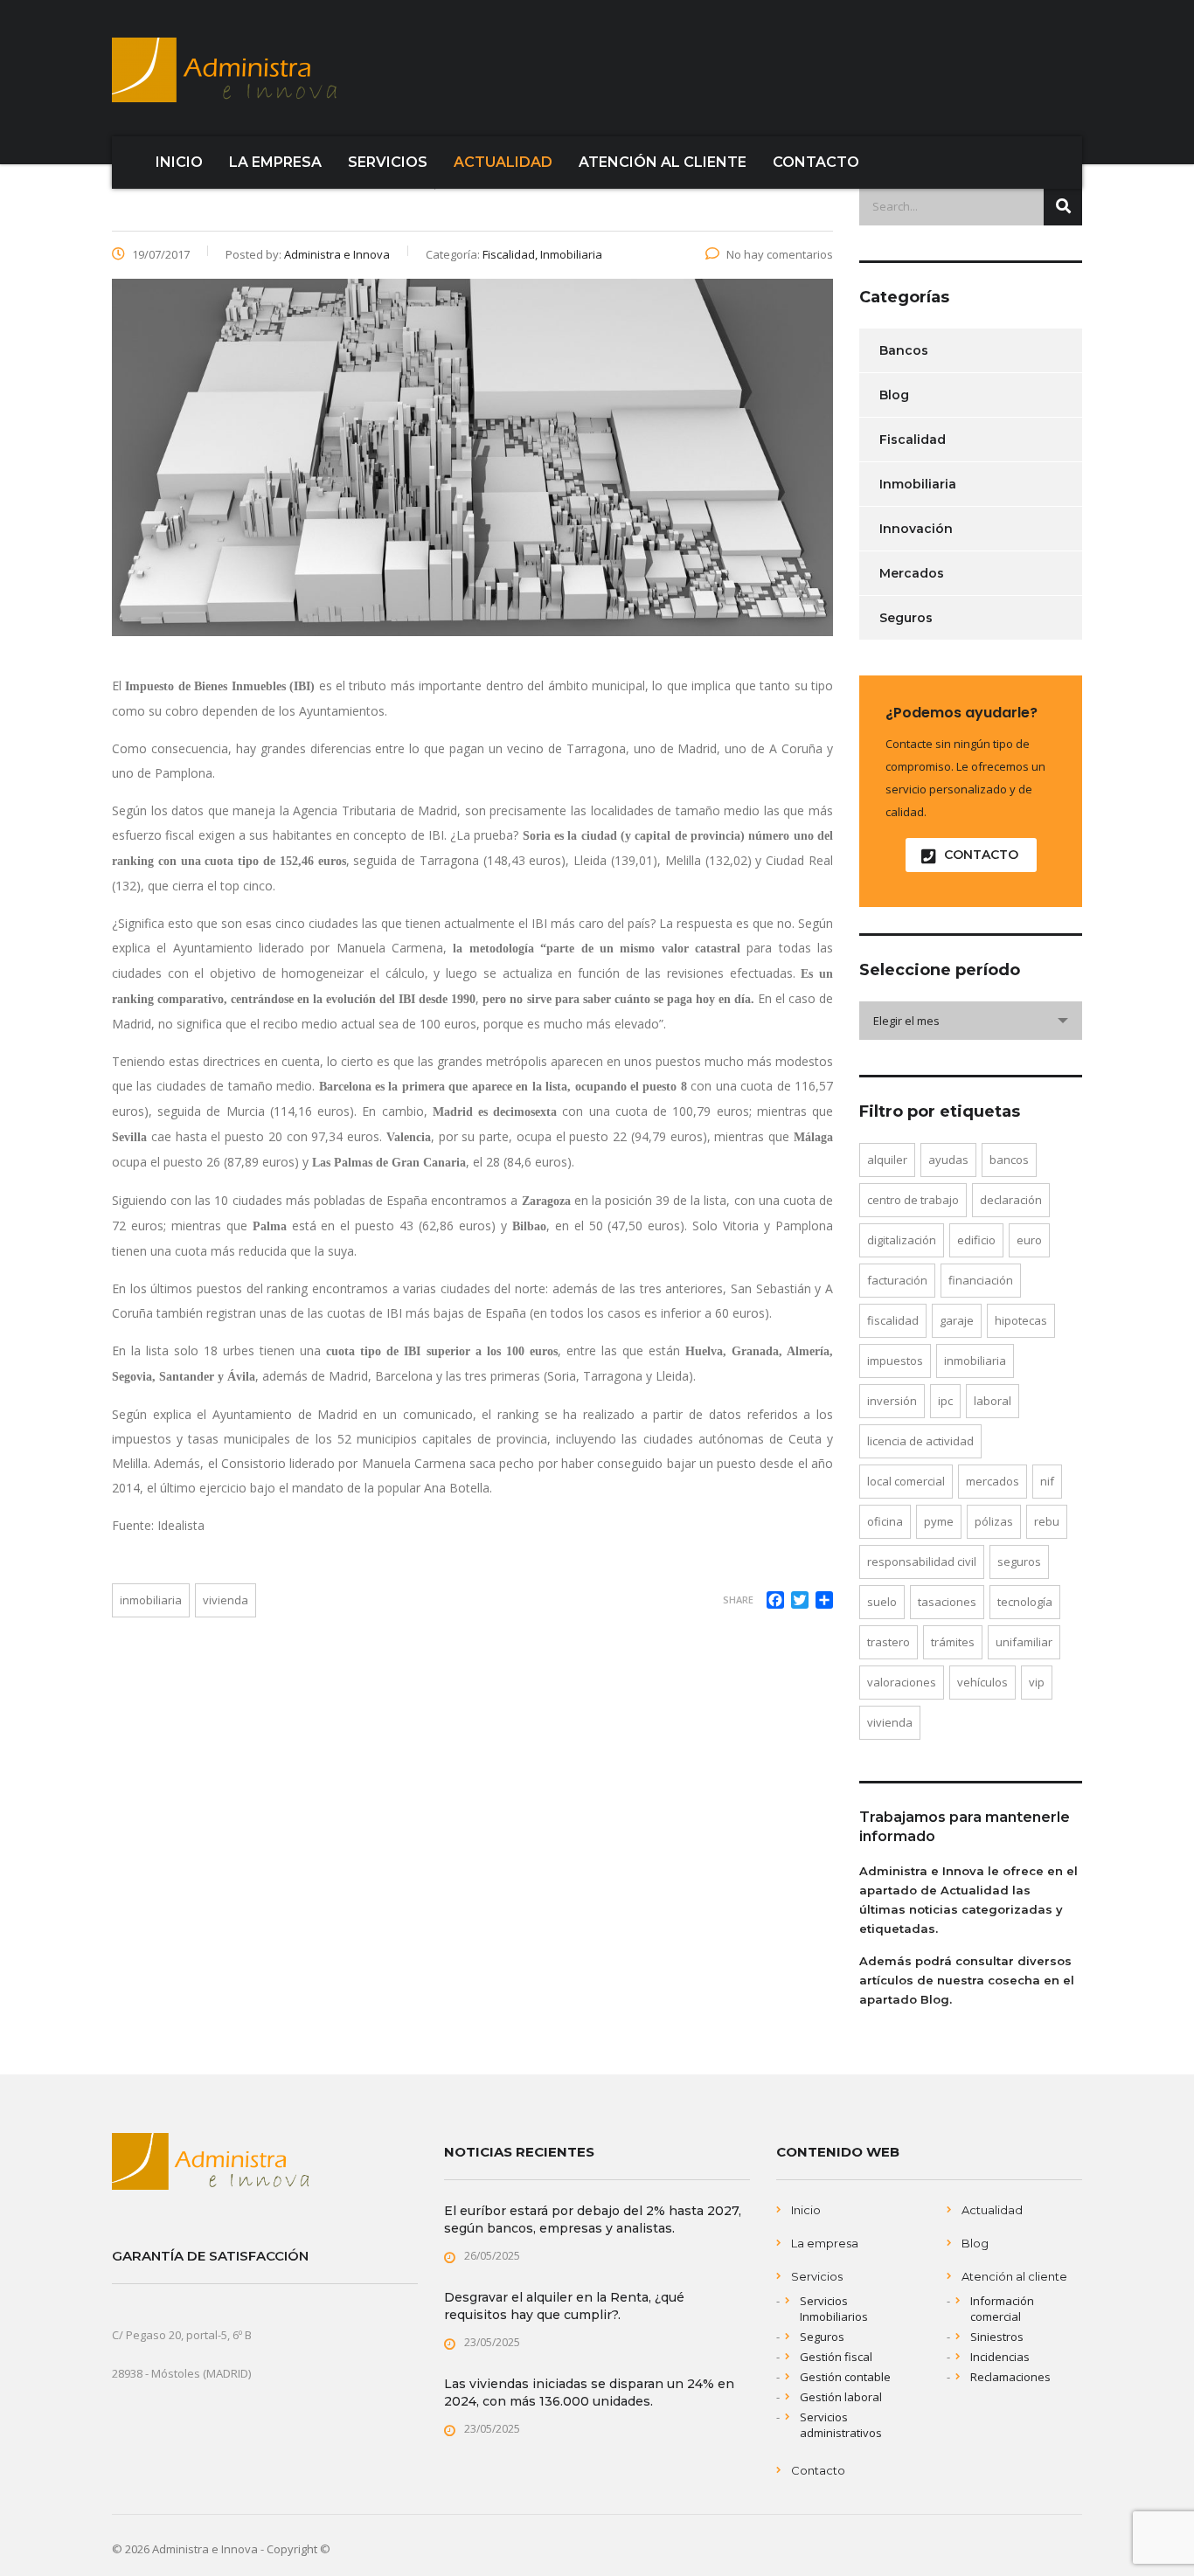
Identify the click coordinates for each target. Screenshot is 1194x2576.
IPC (945, 1401)
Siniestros (997, 2337)
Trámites (953, 1642)
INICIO (179, 162)
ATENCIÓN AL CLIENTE (663, 162)
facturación (897, 1280)
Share (738, 1600)
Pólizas (994, 1521)
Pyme (939, 1521)
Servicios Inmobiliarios (834, 2309)
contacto (981, 855)
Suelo (882, 1602)
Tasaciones (947, 1602)
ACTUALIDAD (503, 162)
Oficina (885, 1521)
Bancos (904, 350)
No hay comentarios (780, 254)
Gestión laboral (841, 2397)
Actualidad (992, 2210)
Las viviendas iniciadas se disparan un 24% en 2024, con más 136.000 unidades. (589, 2392)
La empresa (825, 2243)
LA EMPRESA (275, 162)
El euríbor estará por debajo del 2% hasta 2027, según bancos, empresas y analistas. (593, 2219)
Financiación (981, 1280)
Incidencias (1000, 2357)
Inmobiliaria (151, 1600)
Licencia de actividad (920, 1441)
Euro (1029, 1240)
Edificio (976, 1240)
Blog (894, 395)
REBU (1047, 1521)
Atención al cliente (1014, 2276)
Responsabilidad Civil (922, 1562)
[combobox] (971, 1021)
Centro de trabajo (913, 1200)
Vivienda (226, 1600)
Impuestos (895, 1361)
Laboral (993, 1401)
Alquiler (887, 1160)
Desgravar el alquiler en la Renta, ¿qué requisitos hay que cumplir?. (564, 2306)
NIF (1047, 1481)
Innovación (916, 529)
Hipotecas (1021, 1320)
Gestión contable (845, 2377)
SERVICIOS (388, 162)
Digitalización (902, 1240)
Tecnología (1025, 1602)
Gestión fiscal (836, 2357)
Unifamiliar (1024, 1642)
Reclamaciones (1010, 2377)
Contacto (818, 2470)
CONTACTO (816, 162)
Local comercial (906, 1481)
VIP (1037, 1682)
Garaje (957, 1320)
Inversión (892, 1401)
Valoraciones (902, 1682)
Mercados (912, 573)
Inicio (806, 2210)
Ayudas (948, 1160)
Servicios (817, 2276)
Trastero (889, 1642)
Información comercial (1002, 2309)
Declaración (1011, 1200)
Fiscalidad (913, 440)
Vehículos (982, 1682)
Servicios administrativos (841, 2425)
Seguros (906, 618)
